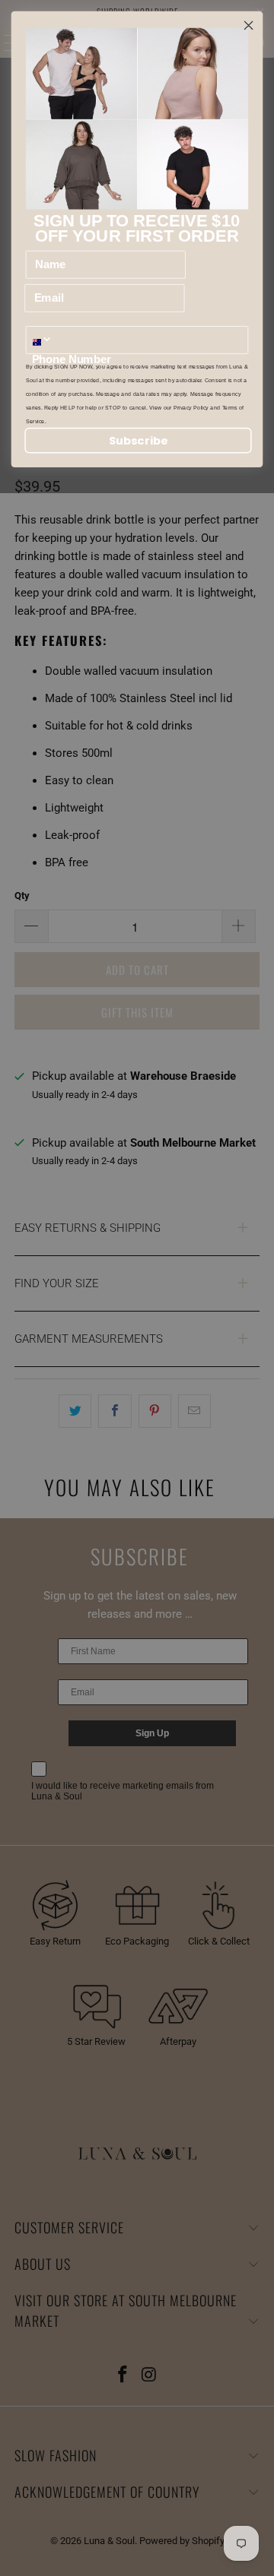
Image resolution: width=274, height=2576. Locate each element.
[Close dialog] (249, 26)
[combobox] (47, 340)
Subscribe (138, 441)
